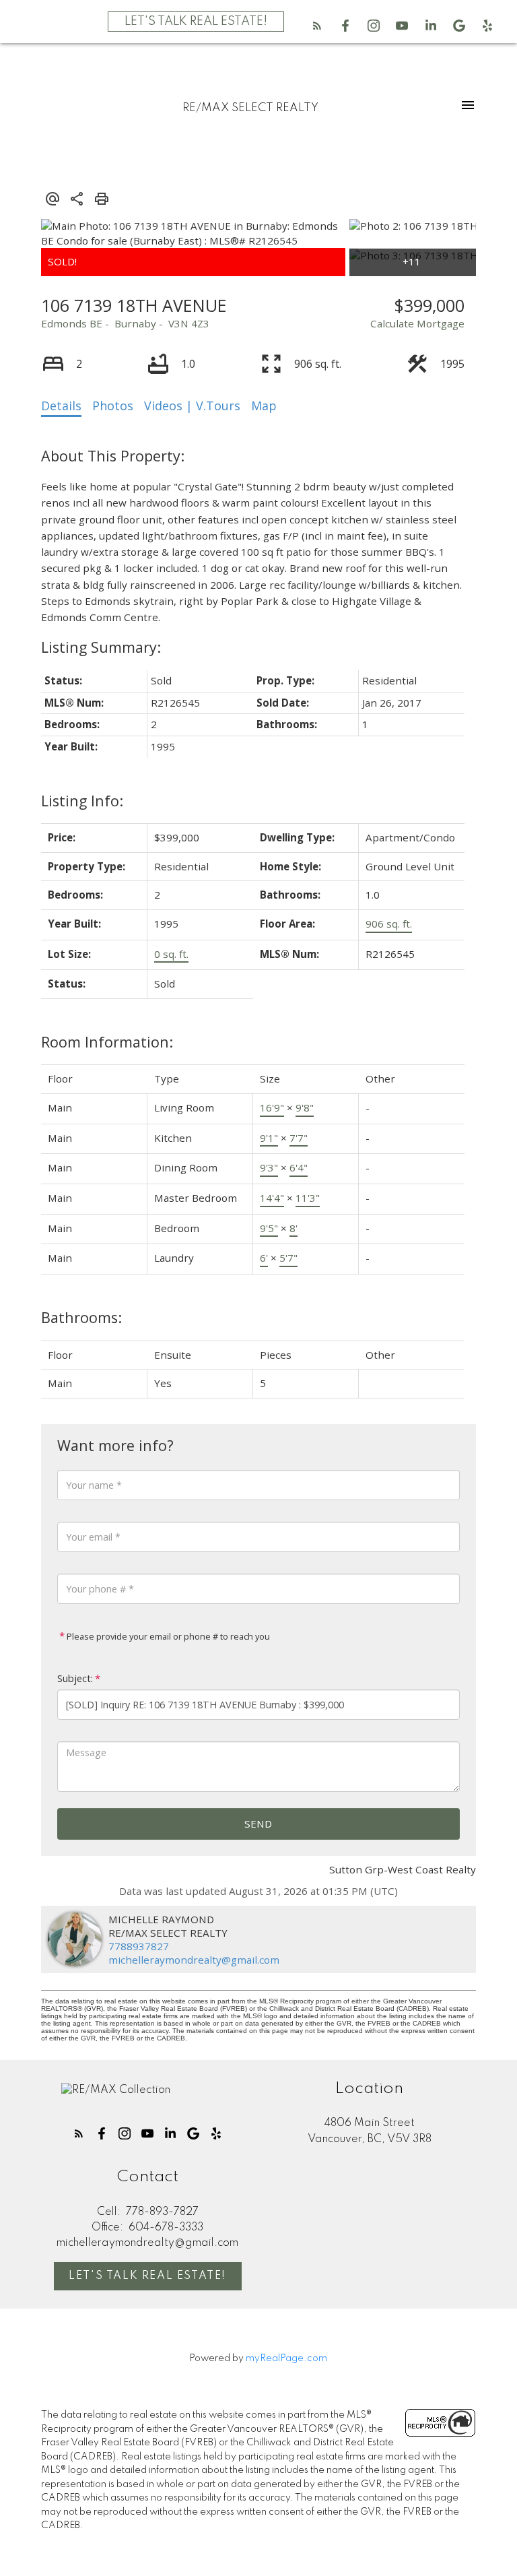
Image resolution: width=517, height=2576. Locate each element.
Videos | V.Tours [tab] (192, 406)
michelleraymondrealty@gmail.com (194, 1960)
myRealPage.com (286, 2358)
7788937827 (139, 1946)
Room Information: (107, 1042)
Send (258, 1824)
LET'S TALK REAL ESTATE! (196, 22)
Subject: (75, 1678)
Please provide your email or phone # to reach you (167, 1636)
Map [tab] (264, 406)
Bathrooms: (81, 1317)
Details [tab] (61, 406)
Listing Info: (82, 801)
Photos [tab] (113, 406)
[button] (317, 26)
